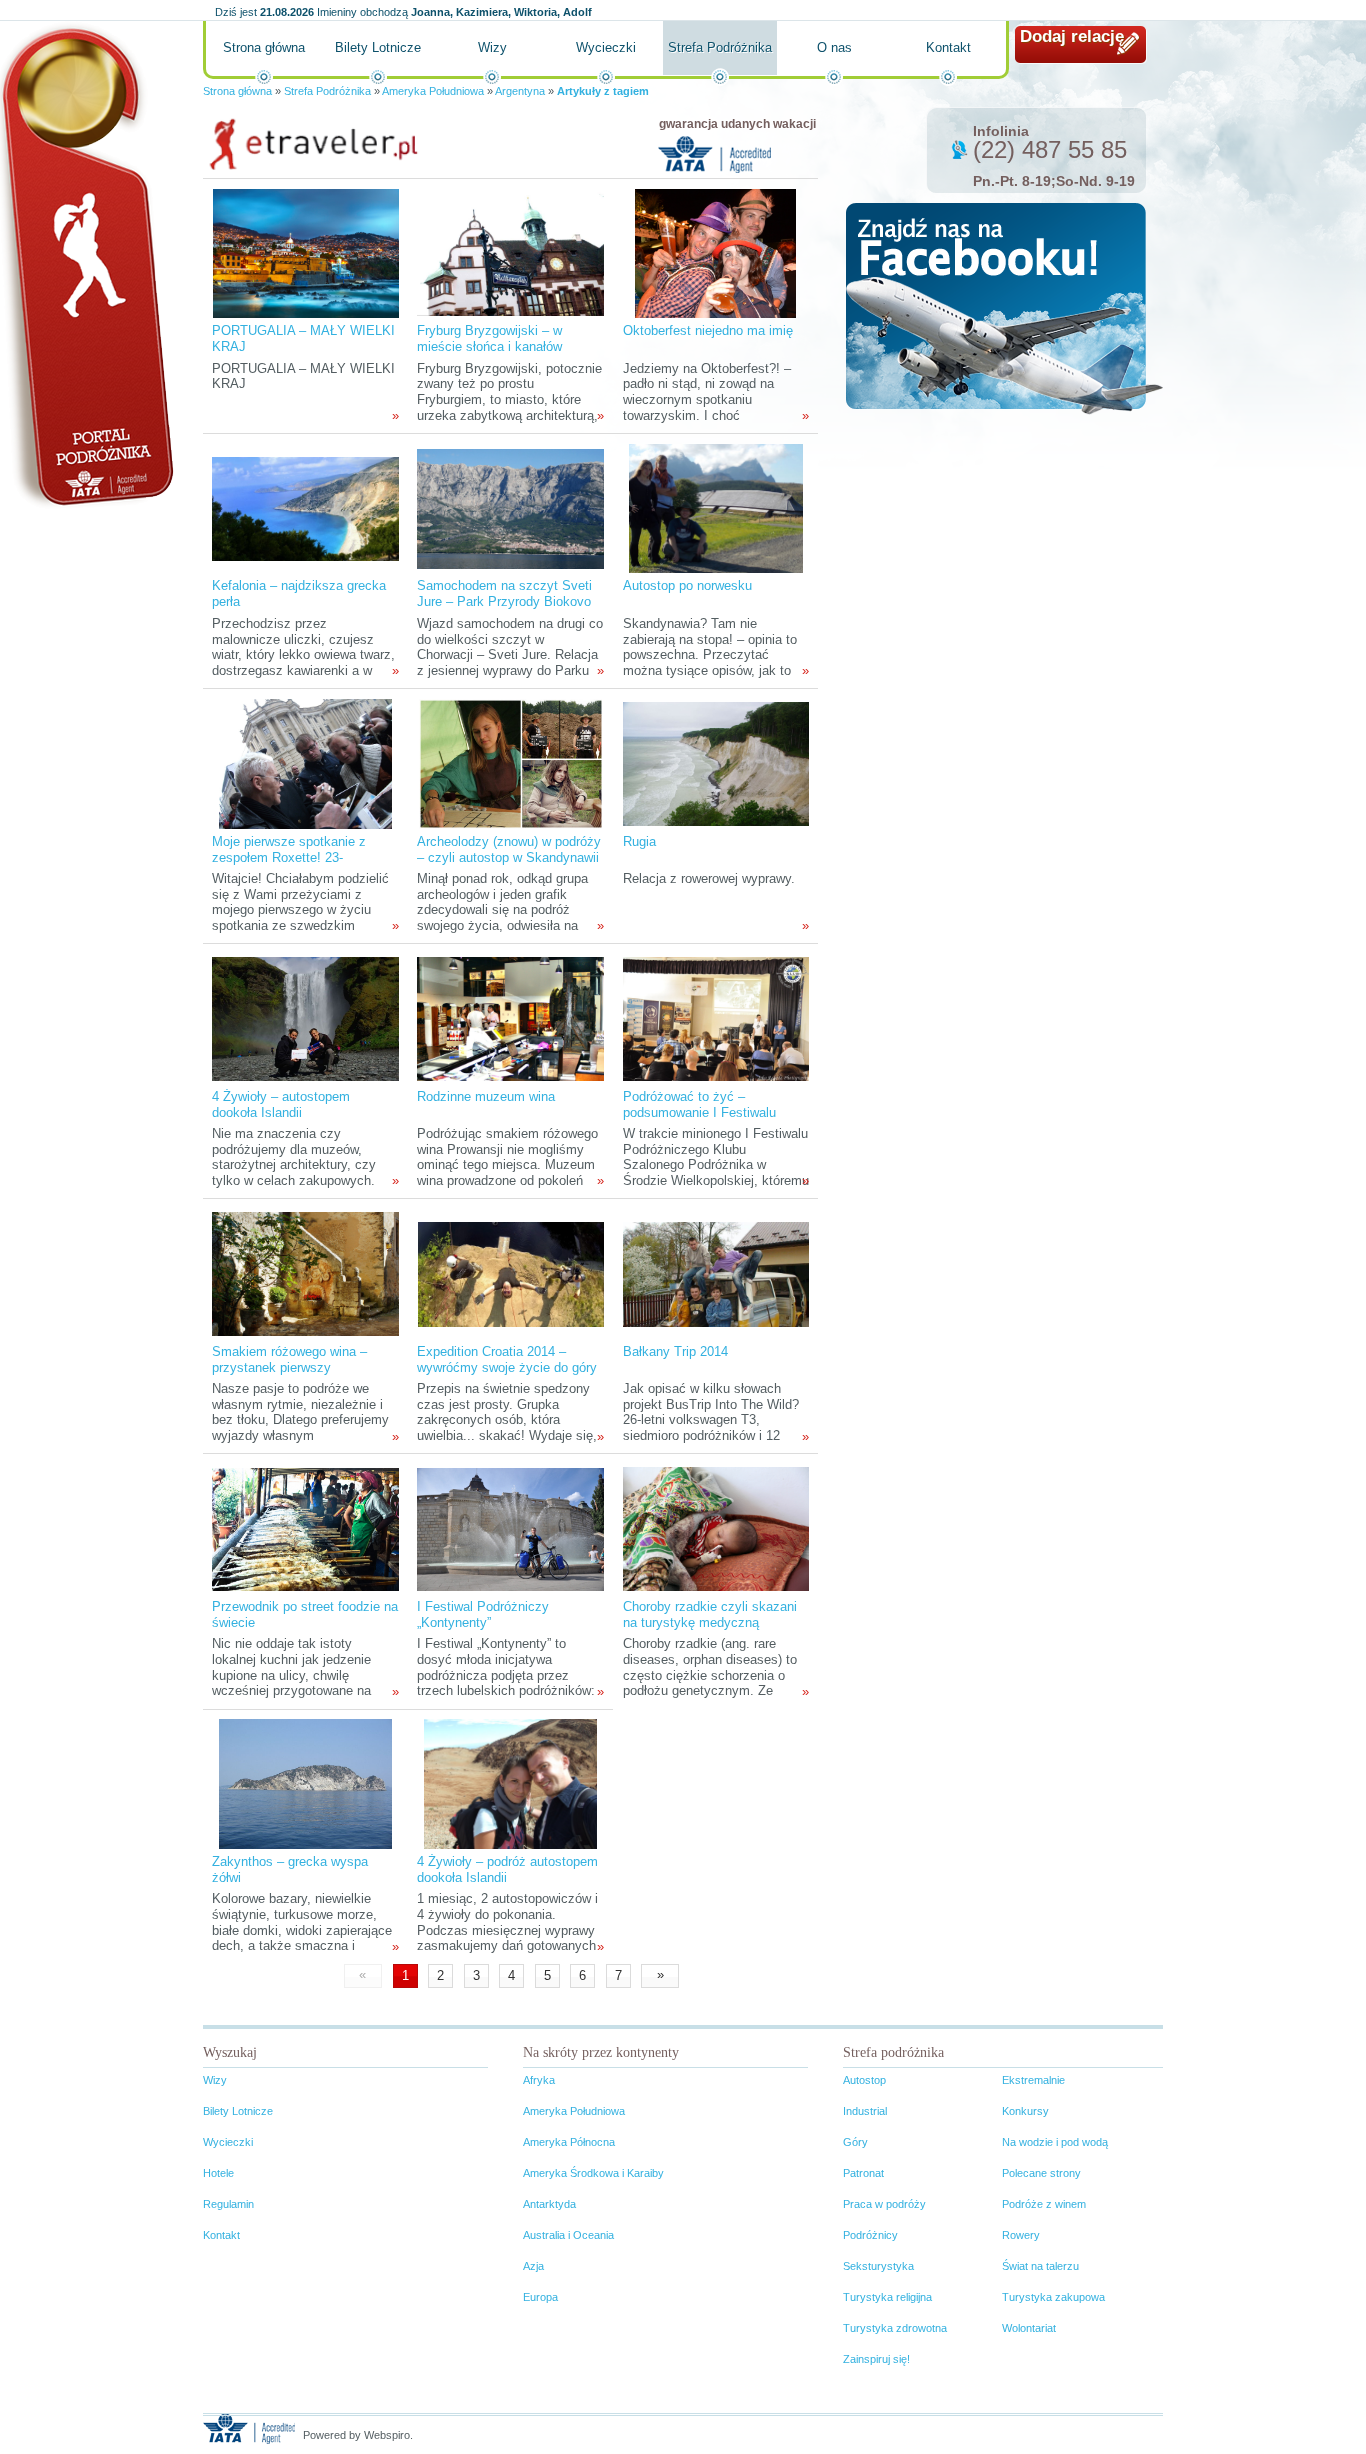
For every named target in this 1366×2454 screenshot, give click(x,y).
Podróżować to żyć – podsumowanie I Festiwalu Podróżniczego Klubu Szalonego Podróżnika (699, 1120)
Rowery (1021, 2235)
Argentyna (520, 91)
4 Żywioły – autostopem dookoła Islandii (281, 1104)
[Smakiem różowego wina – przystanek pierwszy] (305, 1273)
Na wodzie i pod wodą (1055, 2142)
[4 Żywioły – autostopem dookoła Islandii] (305, 1018)
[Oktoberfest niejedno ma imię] (715, 252)
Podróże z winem (1044, 2204)
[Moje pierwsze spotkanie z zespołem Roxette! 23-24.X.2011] (305, 763)
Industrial (865, 2111)
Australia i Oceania (568, 2235)
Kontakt (948, 47)
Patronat (863, 2173)
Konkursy (1025, 2111)
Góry (855, 2142)
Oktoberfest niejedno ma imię (708, 330)
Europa (540, 2297)
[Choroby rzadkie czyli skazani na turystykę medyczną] (716, 1528)
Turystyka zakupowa (1053, 2297)
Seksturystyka (878, 2266)
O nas (834, 47)
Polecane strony (1041, 2173)
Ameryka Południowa (433, 91)
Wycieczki (606, 47)
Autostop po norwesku (687, 585)
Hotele (218, 2173)
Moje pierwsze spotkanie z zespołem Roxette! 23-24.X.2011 (289, 857)
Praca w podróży (884, 2204)
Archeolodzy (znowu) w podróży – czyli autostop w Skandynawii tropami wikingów (509, 857)
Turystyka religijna (887, 2297)
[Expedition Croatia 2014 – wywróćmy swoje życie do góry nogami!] (511, 1273)
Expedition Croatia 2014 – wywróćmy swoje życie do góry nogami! (507, 1367)
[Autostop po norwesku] (715, 507)
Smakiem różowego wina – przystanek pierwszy (289, 1359)
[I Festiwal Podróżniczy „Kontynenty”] (510, 1528)
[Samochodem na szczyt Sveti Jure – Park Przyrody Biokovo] (510, 507)
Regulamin (228, 2204)
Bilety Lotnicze (378, 47)
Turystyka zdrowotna (895, 2328)
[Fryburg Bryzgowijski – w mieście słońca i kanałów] (510, 252)
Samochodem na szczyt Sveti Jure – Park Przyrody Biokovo (504, 593)
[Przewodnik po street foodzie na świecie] (305, 1528)
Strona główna (264, 47)
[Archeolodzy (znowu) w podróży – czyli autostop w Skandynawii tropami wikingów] (511, 763)
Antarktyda (549, 2204)
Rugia (639, 841)
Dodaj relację (1072, 36)
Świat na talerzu (1040, 2266)
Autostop (864, 2080)
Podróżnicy (870, 2235)
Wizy (492, 47)
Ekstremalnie (1033, 2080)
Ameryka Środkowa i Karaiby (593, 2173)
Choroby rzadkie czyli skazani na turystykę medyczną (710, 1614)
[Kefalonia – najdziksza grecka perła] (305, 507)
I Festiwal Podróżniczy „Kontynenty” (483, 1614)
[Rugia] (716, 763)
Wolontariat (1029, 2328)
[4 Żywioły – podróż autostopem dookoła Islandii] (510, 1783)
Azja (533, 2266)
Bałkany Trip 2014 (675, 1351)
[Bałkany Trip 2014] (716, 1273)
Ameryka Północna (569, 2142)
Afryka (539, 2080)
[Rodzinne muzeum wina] (510, 1018)
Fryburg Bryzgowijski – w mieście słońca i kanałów (489, 338)
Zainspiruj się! (876, 2359)
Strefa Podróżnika (720, 47)
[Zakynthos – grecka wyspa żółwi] (305, 1783)
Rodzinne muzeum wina (486, 1096)
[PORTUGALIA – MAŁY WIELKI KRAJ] (306, 252)
